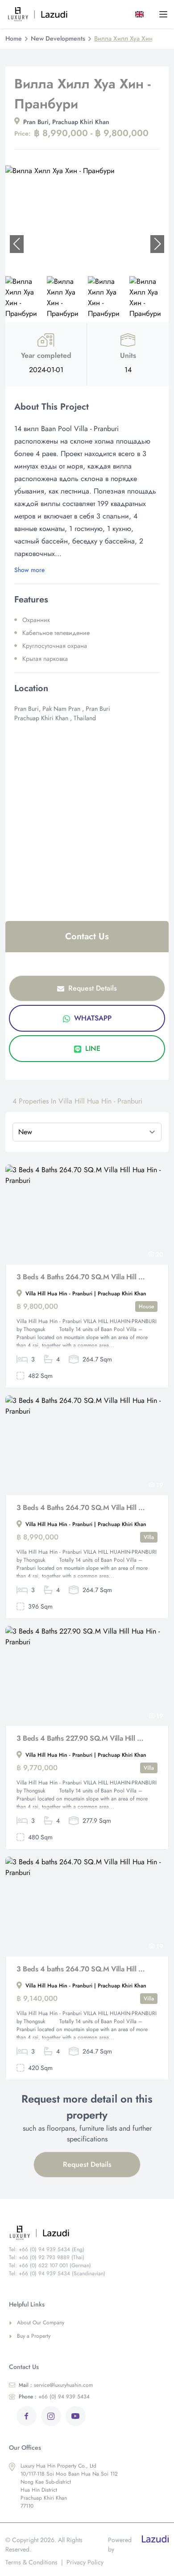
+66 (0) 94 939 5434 (54, 2397)
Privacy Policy (85, 2562)
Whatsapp (92, 1018)
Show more (29, 570)
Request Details (91, 988)
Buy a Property (34, 2336)
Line (92, 1048)
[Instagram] (51, 2416)
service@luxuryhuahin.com (56, 2385)
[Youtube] (76, 2416)
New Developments (58, 38)
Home (14, 38)
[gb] (141, 14)
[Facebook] (27, 2416)
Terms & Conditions (31, 2562)
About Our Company (41, 2323)
